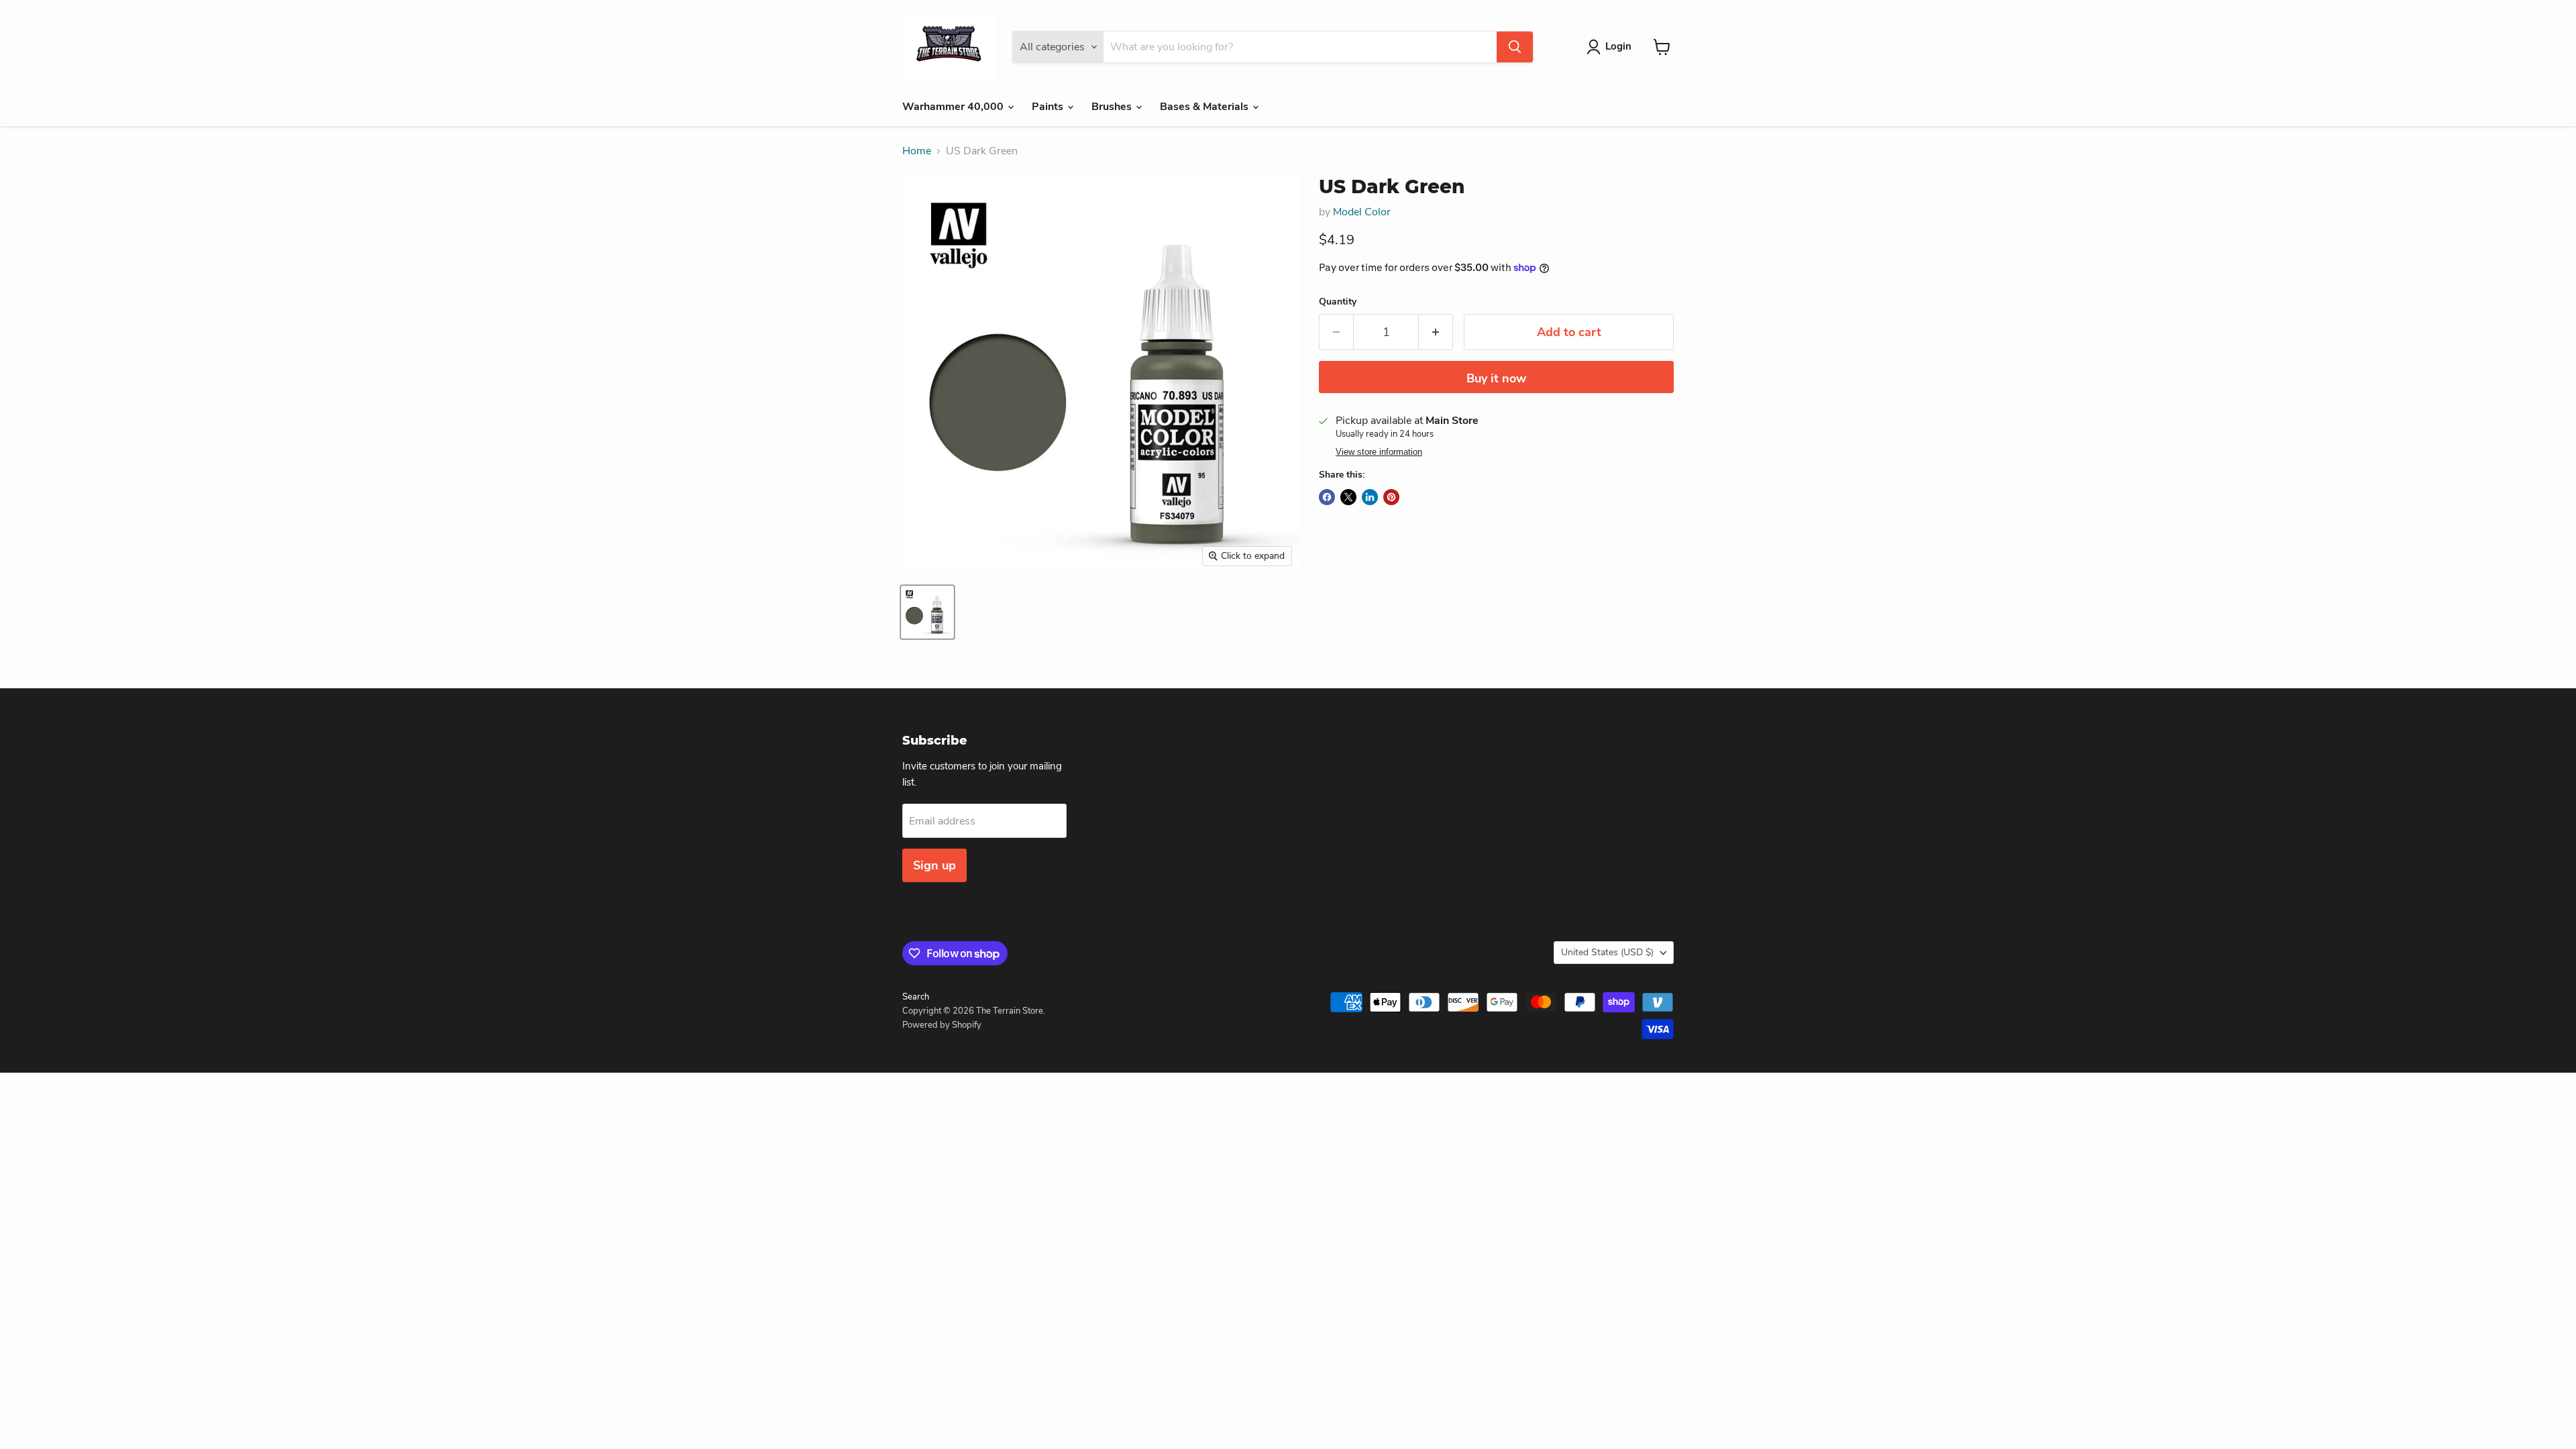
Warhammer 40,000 (954, 107)
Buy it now (1496, 378)
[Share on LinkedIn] (1370, 497)
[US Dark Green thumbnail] (927, 612)
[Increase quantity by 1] (1436, 332)
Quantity (1338, 302)
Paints (1049, 107)
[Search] (1515, 47)
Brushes (1113, 107)
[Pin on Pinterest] (1391, 497)
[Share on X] (1348, 497)
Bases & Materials (1205, 107)
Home (917, 151)
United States (1607, 952)
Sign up (934, 865)
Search (916, 997)
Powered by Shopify (942, 1025)
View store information (1379, 452)
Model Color (1362, 212)
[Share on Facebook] (1327, 497)
